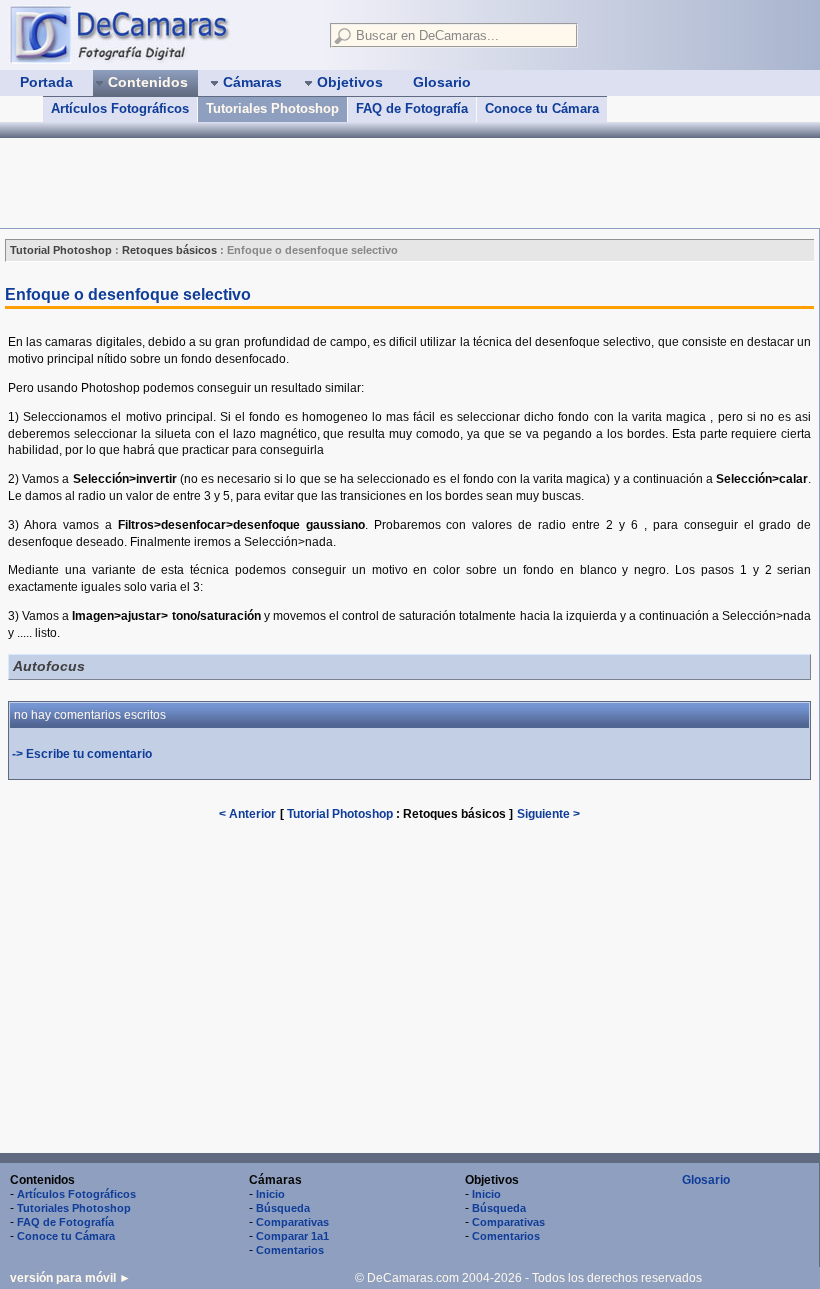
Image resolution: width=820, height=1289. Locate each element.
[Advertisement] (364, 183)
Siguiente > (548, 814)
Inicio (270, 1194)
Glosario (706, 1180)
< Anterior (247, 814)
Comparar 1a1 (292, 1236)
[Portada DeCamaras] (160, 34)
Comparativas (292, 1222)
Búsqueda (283, 1208)
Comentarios (290, 1250)
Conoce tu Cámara (542, 108)
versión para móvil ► (70, 1278)
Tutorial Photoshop (340, 814)
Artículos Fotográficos (120, 108)
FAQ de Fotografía (412, 108)
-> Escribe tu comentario (82, 754)
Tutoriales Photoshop (272, 108)
